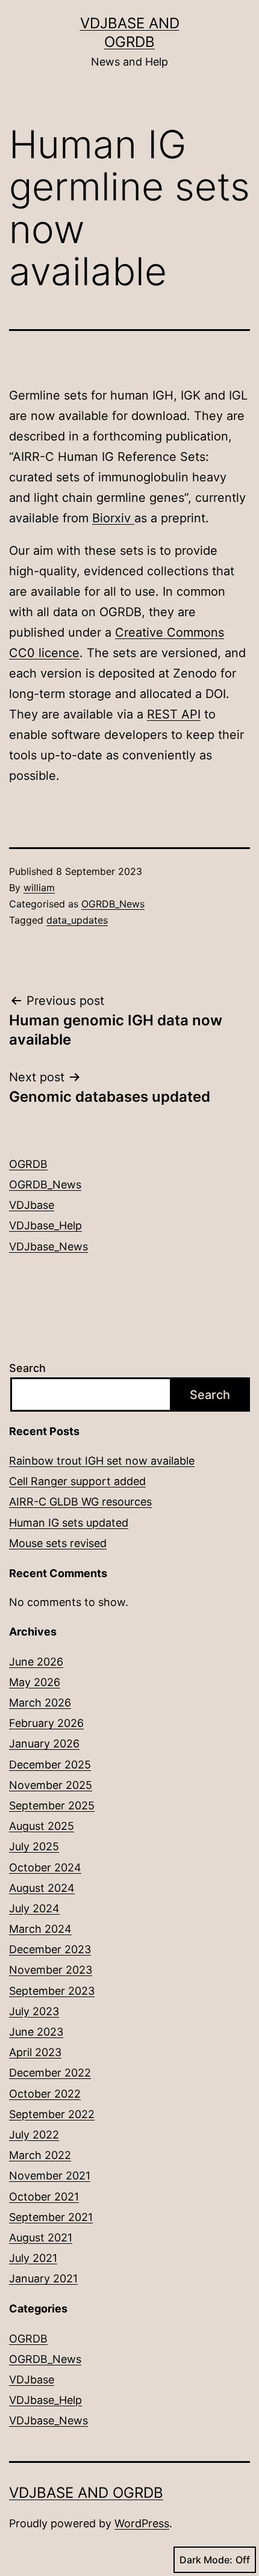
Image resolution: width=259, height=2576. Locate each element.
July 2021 (33, 2258)
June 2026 (36, 1662)
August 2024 (42, 1888)
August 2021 (41, 2238)
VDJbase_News (48, 1246)
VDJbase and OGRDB (86, 2493)
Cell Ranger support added (77, 1481)
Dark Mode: (206, 2560)
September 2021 (51, 2217)
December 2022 (50, 2073)
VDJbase (32, 1205)
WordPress (142, 2523)
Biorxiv (113, 518)
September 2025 (52, 1805)
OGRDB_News (113, 904)
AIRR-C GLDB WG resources (80, 1502)
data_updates (77, 920)
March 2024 (40, 1929)
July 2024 (34, 1908)
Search (27, 1368)
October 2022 (45, 2094)
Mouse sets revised (58, 1543)
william (39, 888)
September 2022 (52, 2114)
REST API (174, 714)
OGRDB (28, 1164)
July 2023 (34, 2011)
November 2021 (50, 2176)
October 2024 (45, 1867)
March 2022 (40, 2155)
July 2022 (34, 2135)
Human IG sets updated (69, 1523)
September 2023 (52, 1991)
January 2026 (44, 1744)
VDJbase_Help (45, 1225)
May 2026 (35, 1682)
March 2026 (40, 1703)
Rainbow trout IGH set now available (102, 1461)
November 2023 (51, 1970)
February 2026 (46, 1723)
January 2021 (43, 2278)
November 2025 (51, 1785)
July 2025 (34, 1846)
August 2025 (42, 1826)
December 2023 (50, 1949)
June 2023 (36, 2032)
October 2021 (44, 2197)
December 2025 (50, 1765)
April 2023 (35, 2052)
